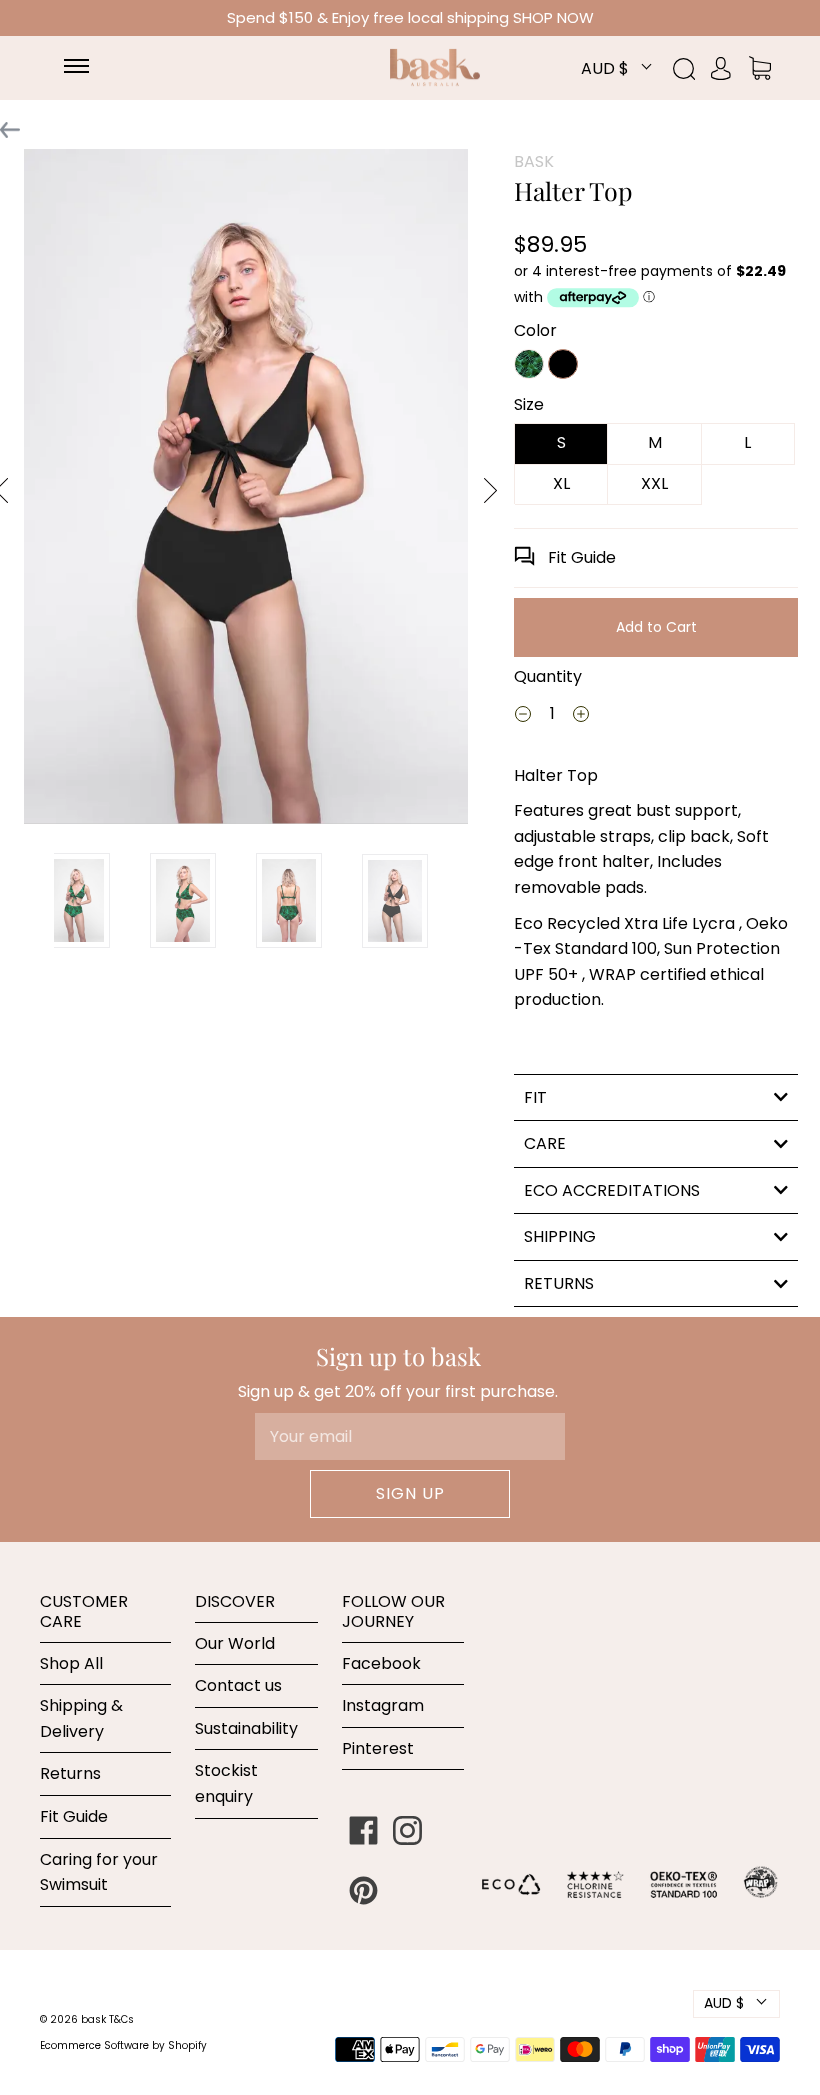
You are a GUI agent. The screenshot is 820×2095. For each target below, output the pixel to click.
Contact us (238, 1685)
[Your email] (410, 1436)
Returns (70, 1773)
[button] (490, 490)
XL (561, 483)
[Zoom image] (246, 490)
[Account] (721, 67)
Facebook (381, 1663)
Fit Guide (580, 557)
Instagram (383, 1705)
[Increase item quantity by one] (581, 717)
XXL (654, 483)
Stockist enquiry (226, 1783)
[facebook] (364, 1830)
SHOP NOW (553, 17)
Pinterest (378, 1748)
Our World (235, 1643)
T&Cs (121, 2019)
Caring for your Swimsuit (99, 1872)
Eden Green (529, 364)
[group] (77, 900)
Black (563, 364)
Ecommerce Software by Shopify (123, 2045)
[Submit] (695, 69)
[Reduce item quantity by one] (523, 717)
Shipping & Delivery (81, 1718)
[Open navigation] (86, 68)
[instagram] (408, 1830)
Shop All (71, 1663)
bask (95, 2019)
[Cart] (760, 67)
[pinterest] (364, 1890)
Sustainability (246, 1728)
